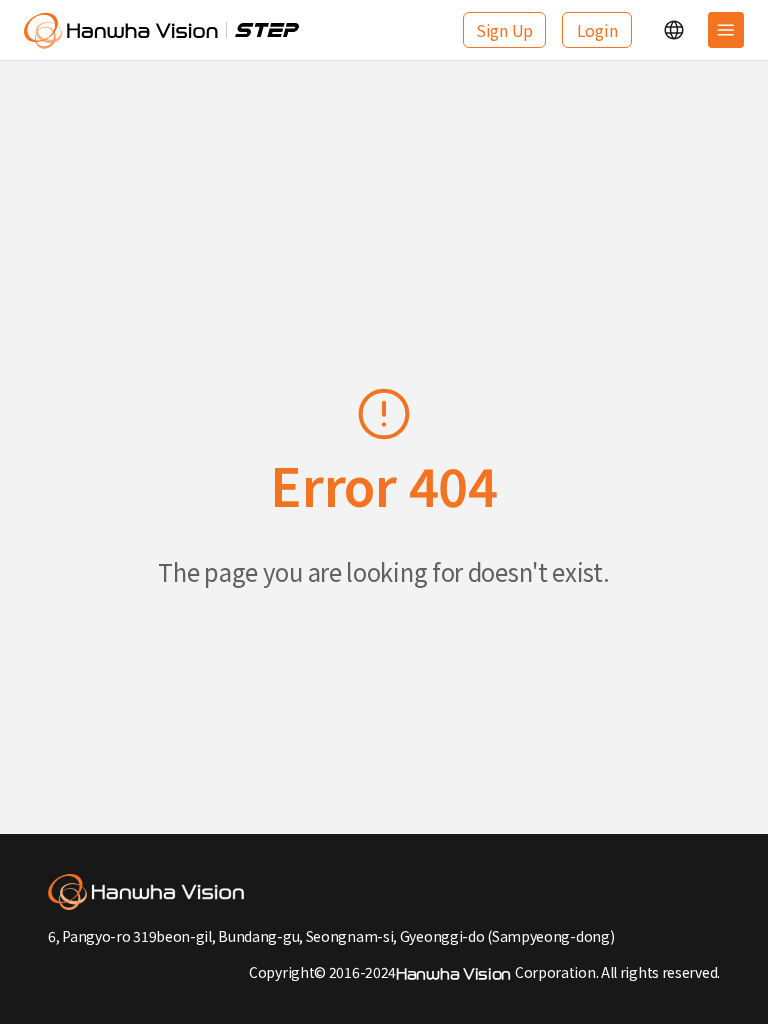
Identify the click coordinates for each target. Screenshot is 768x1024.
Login (597, 30)
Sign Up (504, 30)
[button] (674, 30)
